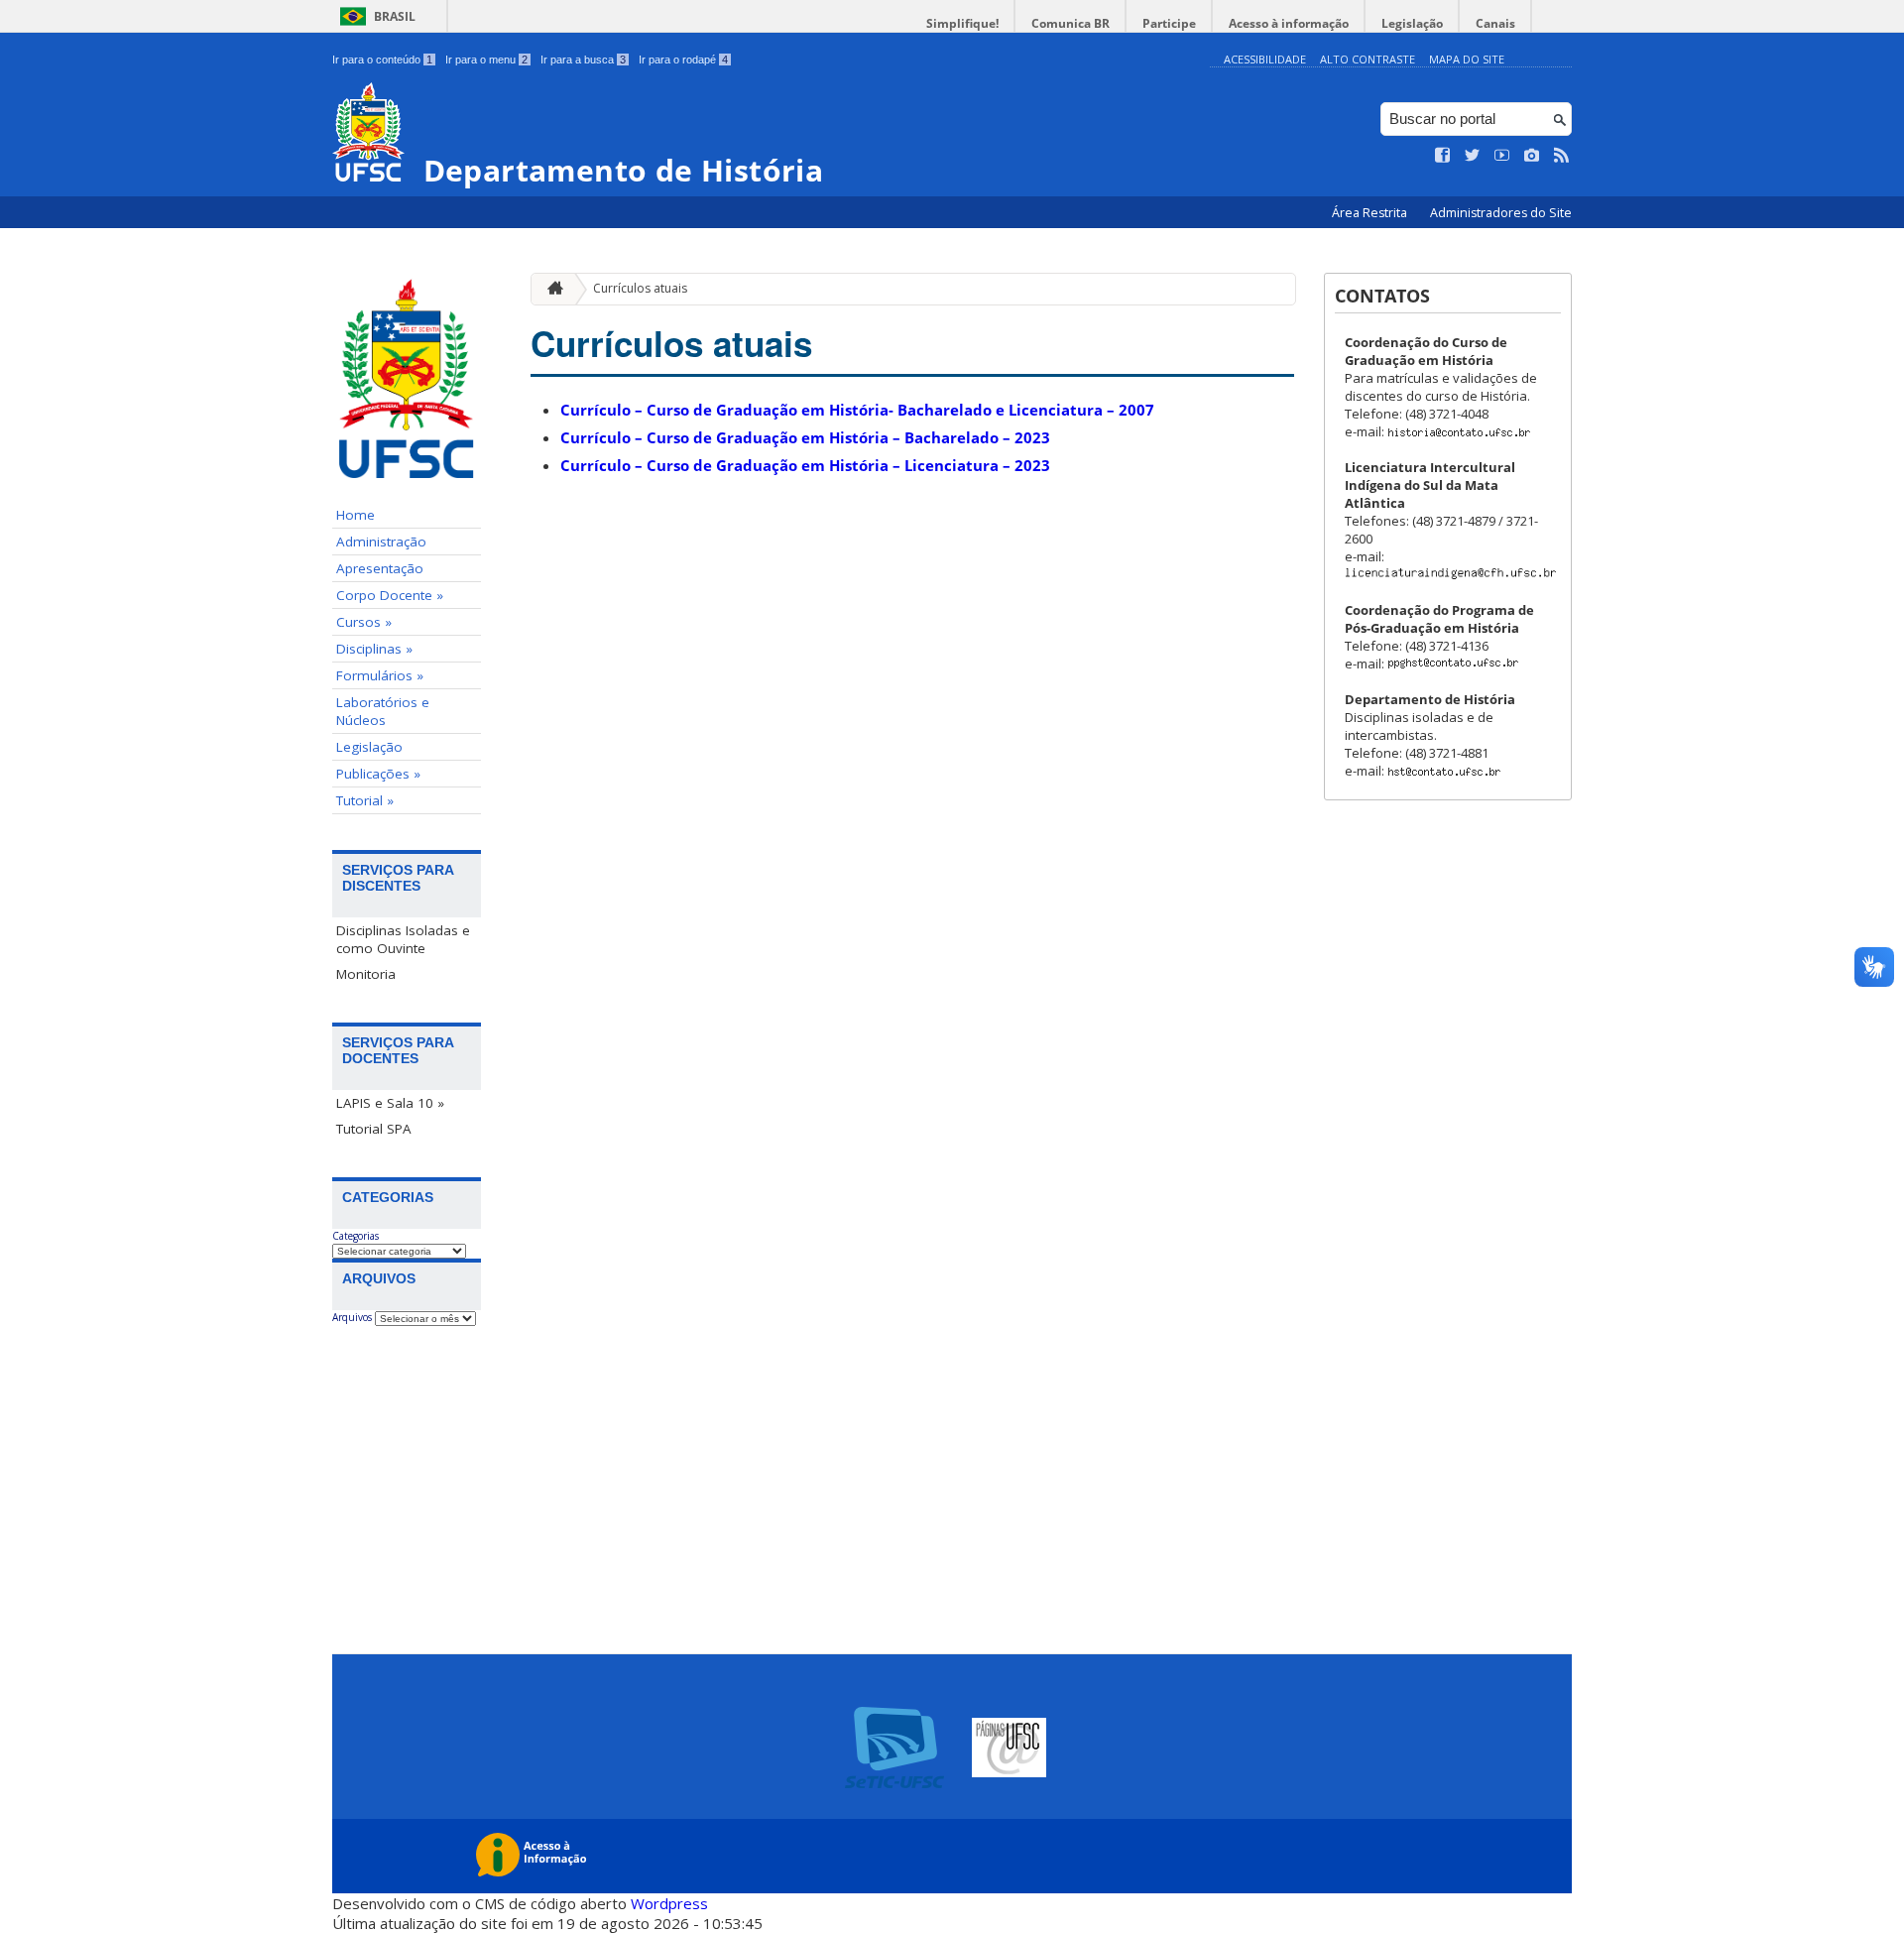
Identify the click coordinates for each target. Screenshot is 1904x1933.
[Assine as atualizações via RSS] (1562, 156)
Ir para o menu (486, 60)
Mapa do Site (1467, 59)
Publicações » (378, 774)
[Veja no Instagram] (1532, 156)
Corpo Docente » (390, 595)
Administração (381, 542)
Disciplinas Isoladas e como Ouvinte (403, 939)
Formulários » (380, 675)
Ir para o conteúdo (382, 60)
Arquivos (352, 1317)
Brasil (395, 16)
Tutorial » (365, 800)
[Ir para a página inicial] (550, 289)
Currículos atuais (640, 288)
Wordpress (669, 1903)
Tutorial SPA (374, 1129)
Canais (1495, 23)
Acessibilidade (1265, 59)
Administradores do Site (1501, 213)
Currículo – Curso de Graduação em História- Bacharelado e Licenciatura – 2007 (857, 410)
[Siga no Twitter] (1473, 156)
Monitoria (366, 974)
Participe (1169, 23)
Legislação (1412, 23)
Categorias (356, 1236)
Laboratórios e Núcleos (383, 711)
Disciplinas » (374, 649)
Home (356, 515)
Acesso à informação (1289, 23)
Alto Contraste (1368, 59)
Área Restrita (1371, 213)
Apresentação (380, 568)
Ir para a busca (583, 60)
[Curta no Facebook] (1443, 156)
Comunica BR (1071, 23)
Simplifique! (962, 23)
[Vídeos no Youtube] (1502, 156)
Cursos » (364, 622)
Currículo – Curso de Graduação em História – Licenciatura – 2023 (805, 465)
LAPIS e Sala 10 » (390, 1103)
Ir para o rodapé (683, 60)
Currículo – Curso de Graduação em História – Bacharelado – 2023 (805, 437)
